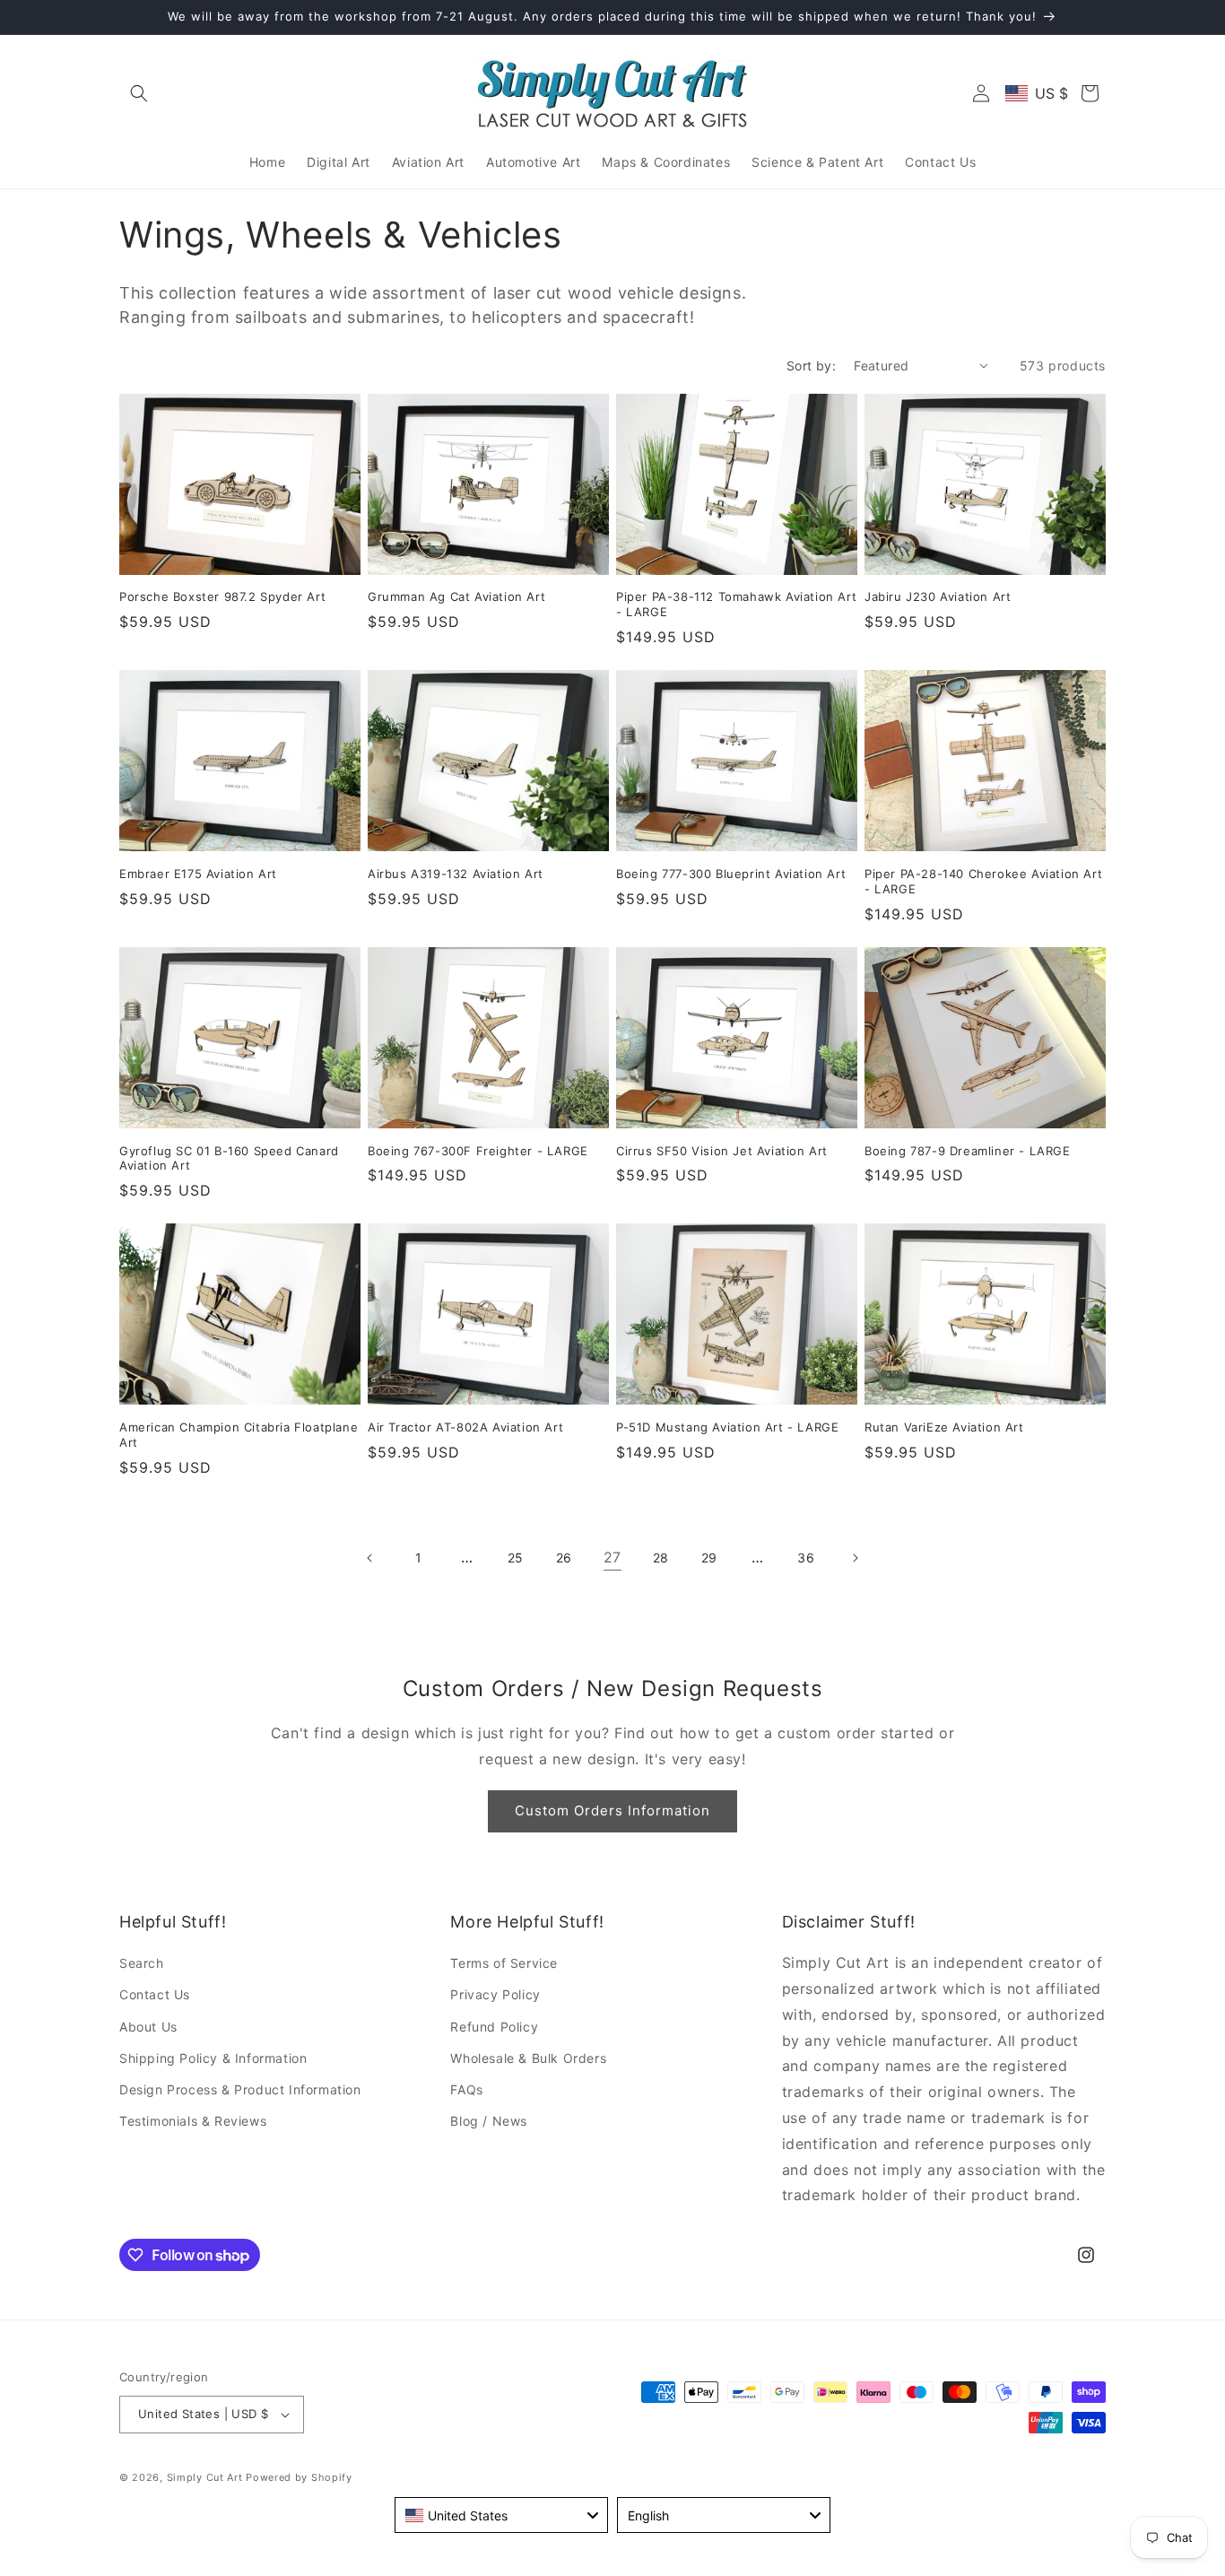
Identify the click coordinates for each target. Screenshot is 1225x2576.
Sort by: (811, 366)
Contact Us (155, 1994)
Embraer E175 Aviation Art (198, 874)
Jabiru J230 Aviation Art (938, 596)
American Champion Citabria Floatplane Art (239, 1435)
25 (516, 1558)
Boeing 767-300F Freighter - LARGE (478, 1151)
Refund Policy (494, 2027)
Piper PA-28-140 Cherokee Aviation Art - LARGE (983, 881)
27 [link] (612, 1557)
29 (709, 1558)
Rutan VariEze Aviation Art (944, 1427)
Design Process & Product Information (240, 2089)
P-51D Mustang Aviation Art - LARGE (727, 1427)
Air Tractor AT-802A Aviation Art (465, 1427)
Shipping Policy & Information (213, 2058)
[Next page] (855, 1558)
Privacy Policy (495, 1994)
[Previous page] (370, 1558)
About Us (148, 2027)
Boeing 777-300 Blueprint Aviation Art (731, 874)
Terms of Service (504, 1963)
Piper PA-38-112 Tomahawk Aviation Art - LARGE (736, 604)
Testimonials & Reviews (193, 2121)
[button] (139, 93)
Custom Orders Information (612, 1810)
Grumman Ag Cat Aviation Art (456, 596)
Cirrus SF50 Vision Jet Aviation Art (722, 1151)
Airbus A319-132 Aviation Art (456, 874)
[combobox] (501, 2515)
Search (142, 1963)
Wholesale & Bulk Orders (528, 2058)
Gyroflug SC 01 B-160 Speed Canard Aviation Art (229, 1158)
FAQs (466, 2089)
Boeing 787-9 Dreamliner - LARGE (968, 1151)
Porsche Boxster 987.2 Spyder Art (222, 596)
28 (661, 1558)
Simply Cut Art (205, 2477)
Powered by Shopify (299, 2477)
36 (806, 1558)
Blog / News (489, 2121)
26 (564, 1558)
